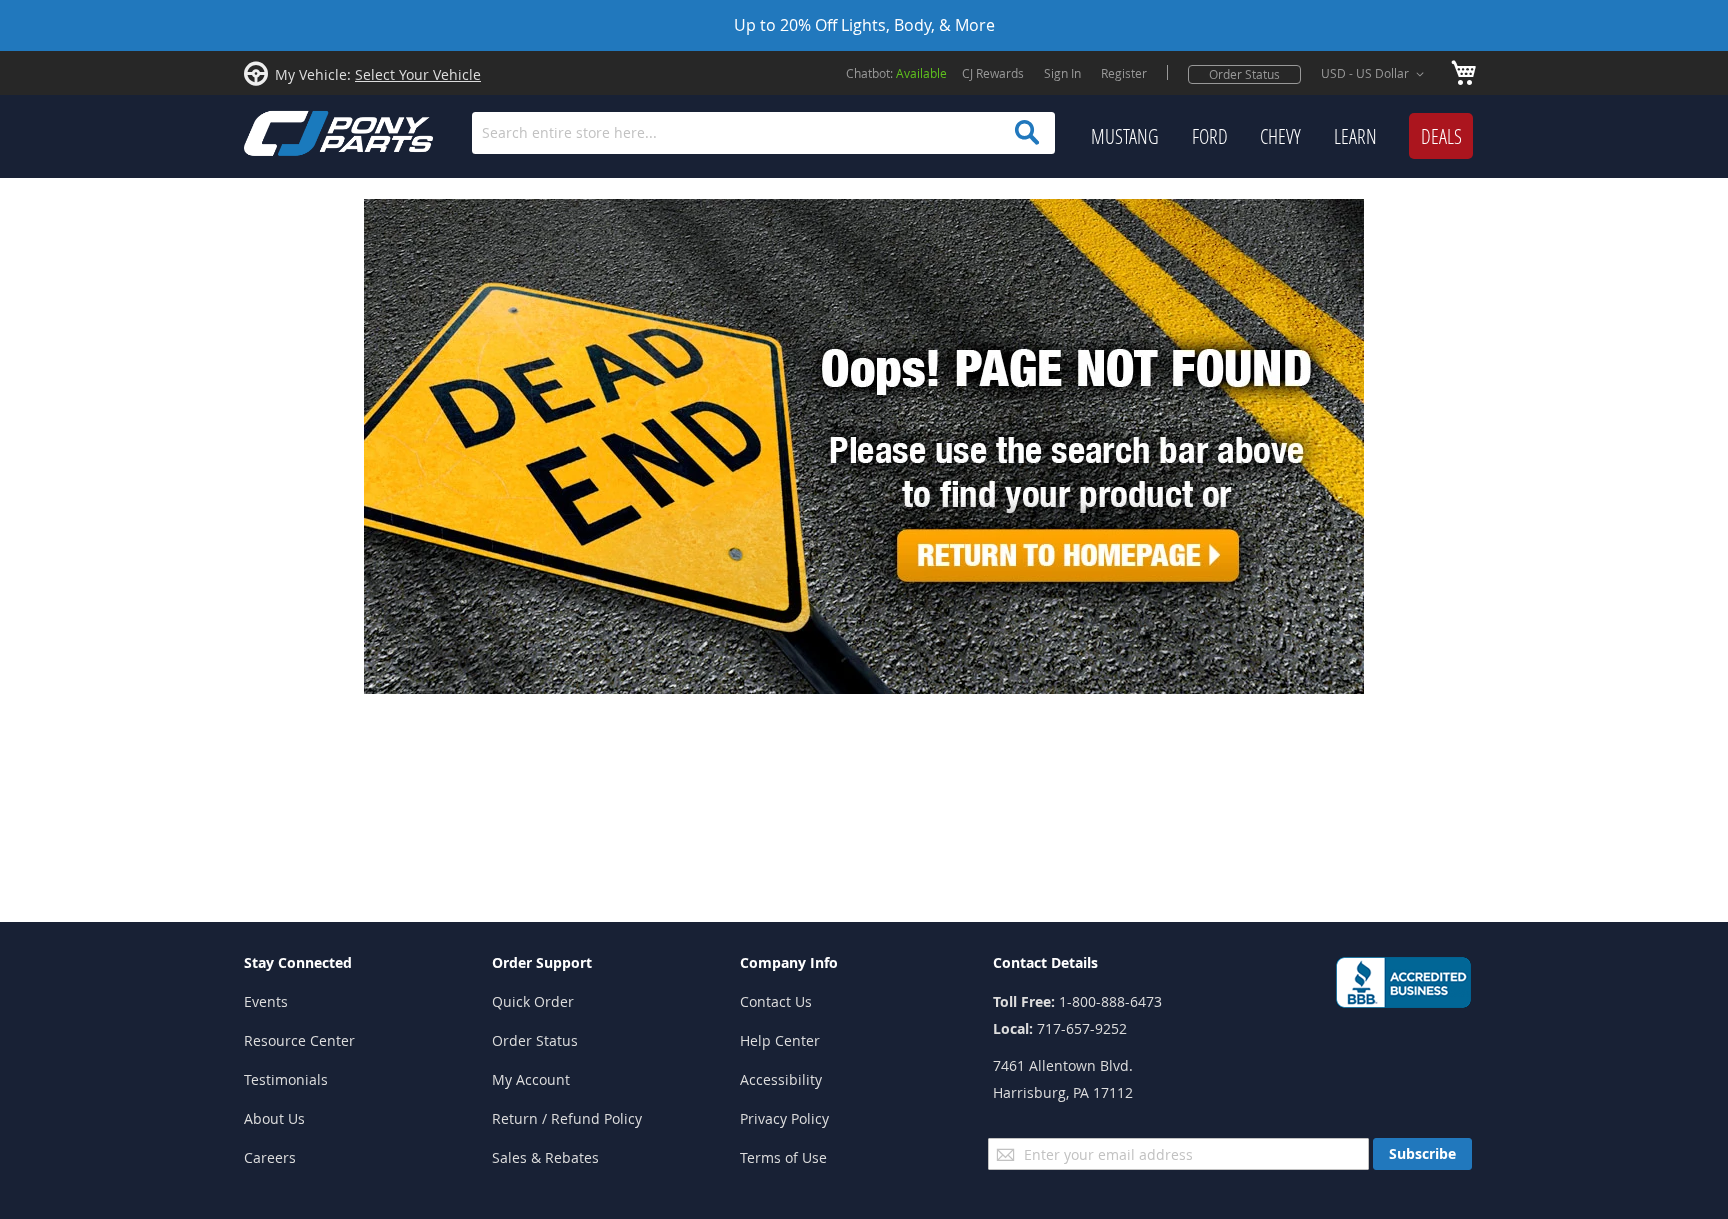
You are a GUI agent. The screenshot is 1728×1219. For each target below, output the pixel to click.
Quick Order (533, 1001)
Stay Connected (298, 962)
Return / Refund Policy (567, 1118)
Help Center (780, 1040)
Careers (270, 1157)
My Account (531, 1079)
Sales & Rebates (545, 1157)
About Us (274, 1118)
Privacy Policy (784, 1118)
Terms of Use (783, 1157)
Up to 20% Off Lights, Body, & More (864, 25)
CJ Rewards (993, 73)
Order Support (542, 962)
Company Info (789, 962)
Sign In (1062, 73)
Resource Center (299, 1040)
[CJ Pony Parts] (294, 131)
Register (1124, 73)
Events (266, 1001)
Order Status (1244, 74)
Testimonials (286, 1079)
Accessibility (781, 1079)
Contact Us (776, 1001)
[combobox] (763, 133)
